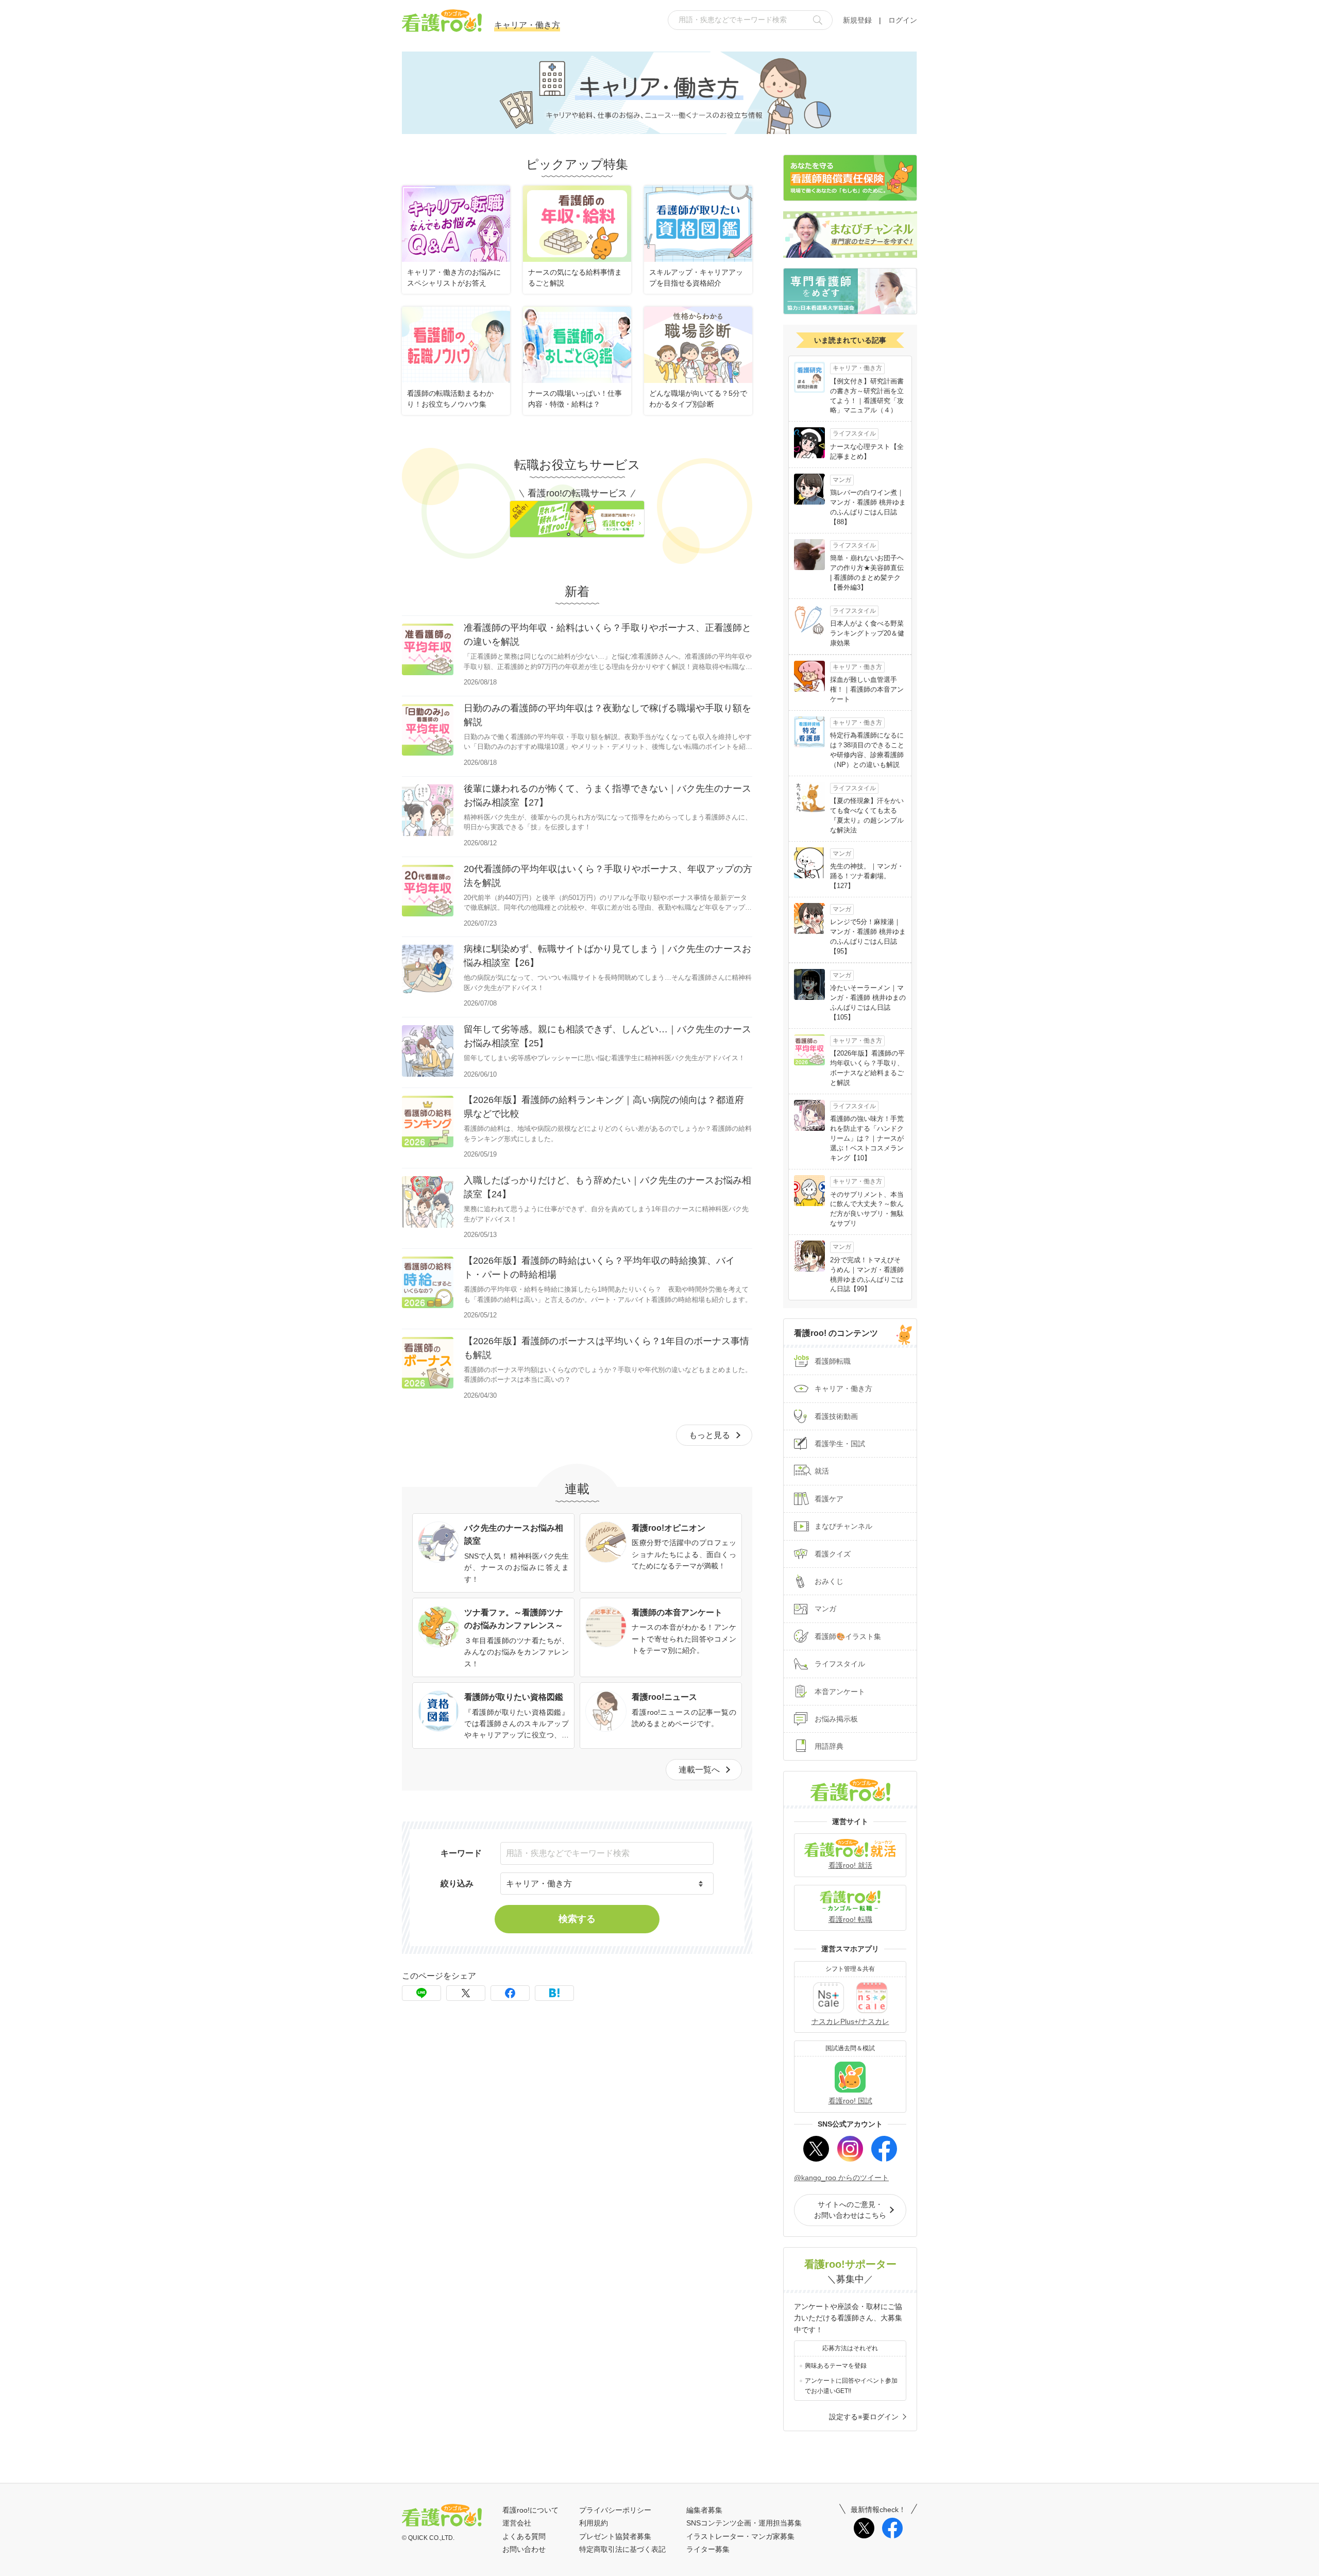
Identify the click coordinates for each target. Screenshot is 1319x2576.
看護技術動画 (836, 1416)
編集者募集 (704, 2510)
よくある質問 (524, 2536)
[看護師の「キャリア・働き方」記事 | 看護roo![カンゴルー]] (554, 1993)
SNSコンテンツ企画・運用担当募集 (744, 2523)
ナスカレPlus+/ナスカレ (850, 2021)
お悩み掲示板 (836, 1719)
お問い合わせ (524, 2549)
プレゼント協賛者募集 (615, 2536)
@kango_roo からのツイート (841, 2178)
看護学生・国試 (840, 1444)
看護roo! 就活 (850, 1865)
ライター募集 (708, 2549)
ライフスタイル (840, 1664)
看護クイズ (833, 1554)
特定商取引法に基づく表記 (622, 2549)
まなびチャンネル (843, 1526)
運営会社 (517, 2523)
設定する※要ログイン (864, 2417)
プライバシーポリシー (615, 2510)
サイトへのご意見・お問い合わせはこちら (850, 2210)
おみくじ (829, 1581)
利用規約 (594, 2523)
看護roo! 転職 (850, 1919)
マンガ (825, 1609)
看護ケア (829, 1499)
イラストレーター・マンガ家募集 (740, 2536)
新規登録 (857, 20)
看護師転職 (833, 1361)
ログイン (903, 20)
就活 (822, 1471)
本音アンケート (840, 1692)
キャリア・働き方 (843, 1389)
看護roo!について (530, 2510)
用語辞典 (829, 1746)
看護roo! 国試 (850, 2101)
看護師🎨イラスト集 (848, 1636)
